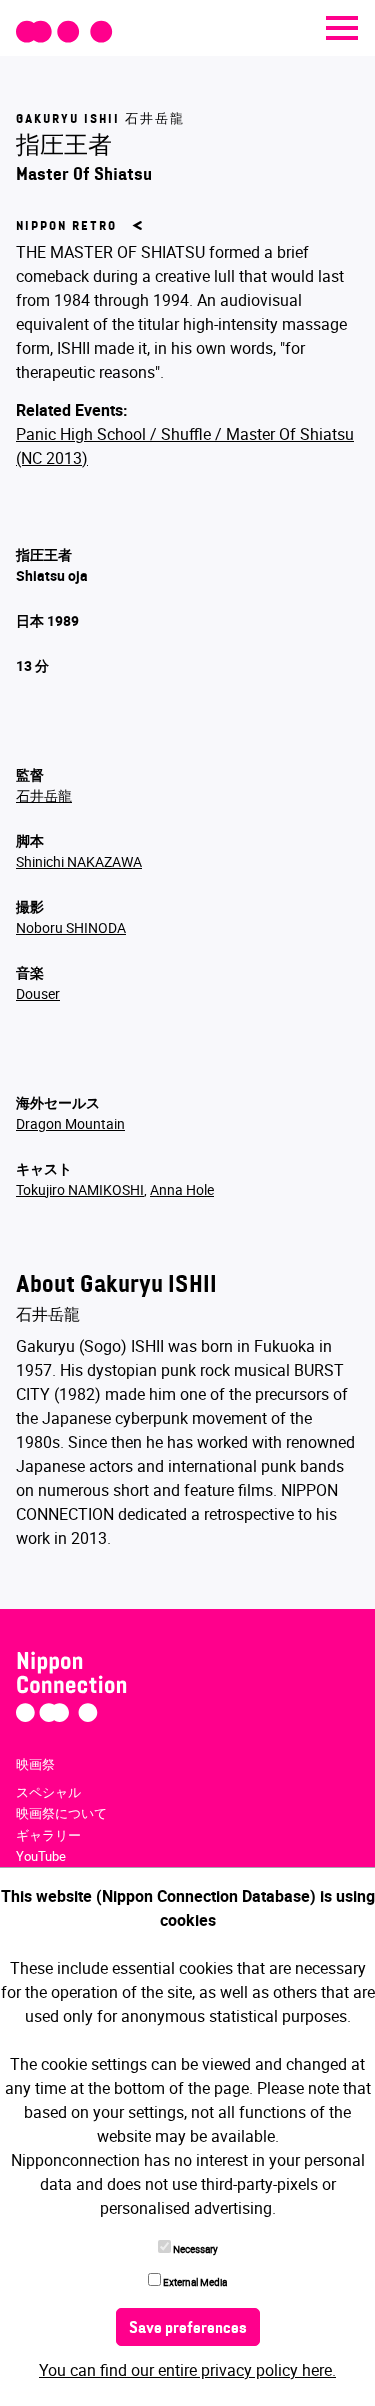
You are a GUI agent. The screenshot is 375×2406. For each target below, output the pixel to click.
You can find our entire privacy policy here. (187, 2370)
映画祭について (61, 1813)
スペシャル (48, 1792)
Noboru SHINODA (71, 927)
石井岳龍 (44, 795)
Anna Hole (182, 1189)
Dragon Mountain (70, 1123)
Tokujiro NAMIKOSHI (80, 1189)
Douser (38, 993)
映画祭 (35, 1764)
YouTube (41, 1856)
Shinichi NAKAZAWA (79, 861)
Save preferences (188, 2329)
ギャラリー (48, 1835)
